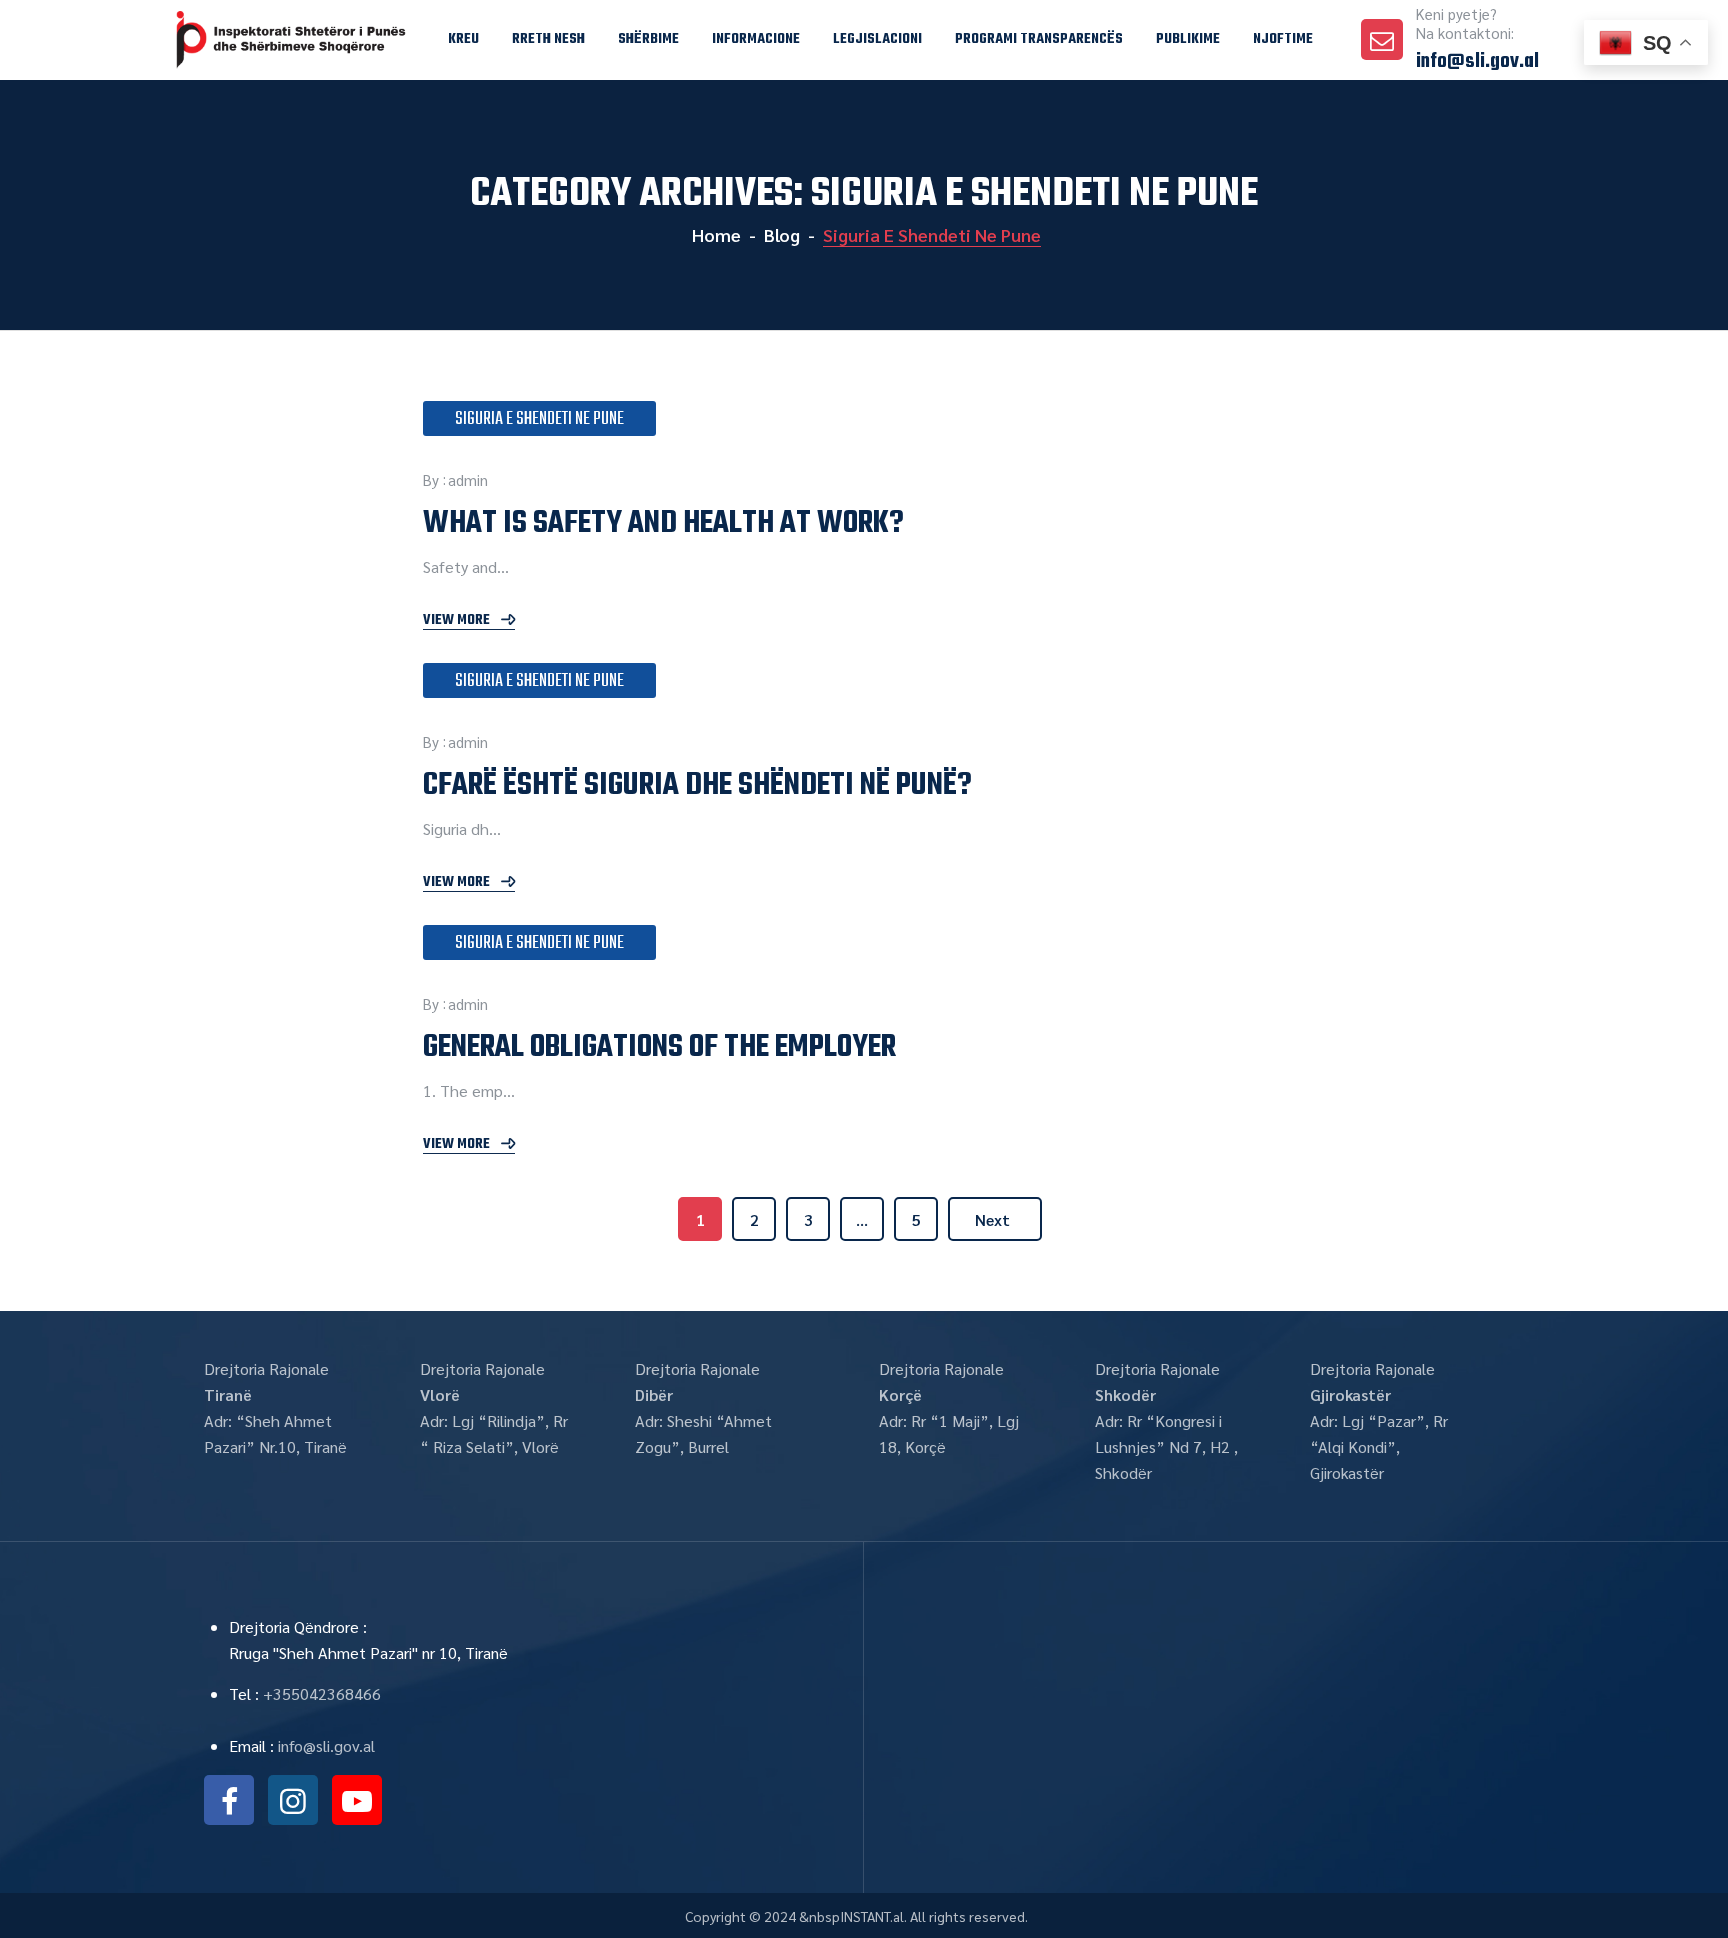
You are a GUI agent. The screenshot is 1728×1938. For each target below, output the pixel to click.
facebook (229, 1800)
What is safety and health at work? (663, 523)
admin (468, 479)
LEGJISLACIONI (877, 39)
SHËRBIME (648, 39)
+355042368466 (322, 1693)
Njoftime (1283, 39)
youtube (357, 1800)
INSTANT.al (872, 1916)
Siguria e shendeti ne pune (539, 419)
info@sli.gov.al (1477, 61)
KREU (463, 39)
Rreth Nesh (548, 39)
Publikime (1188, 39)
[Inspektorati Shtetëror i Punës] (297, 40)
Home (714, 234)
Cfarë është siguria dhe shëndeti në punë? (697, 785)
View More (456, 621)
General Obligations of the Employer (659, 1047)
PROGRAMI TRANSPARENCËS (1039, 39)
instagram (293, 1800)
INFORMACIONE (756, 39)
